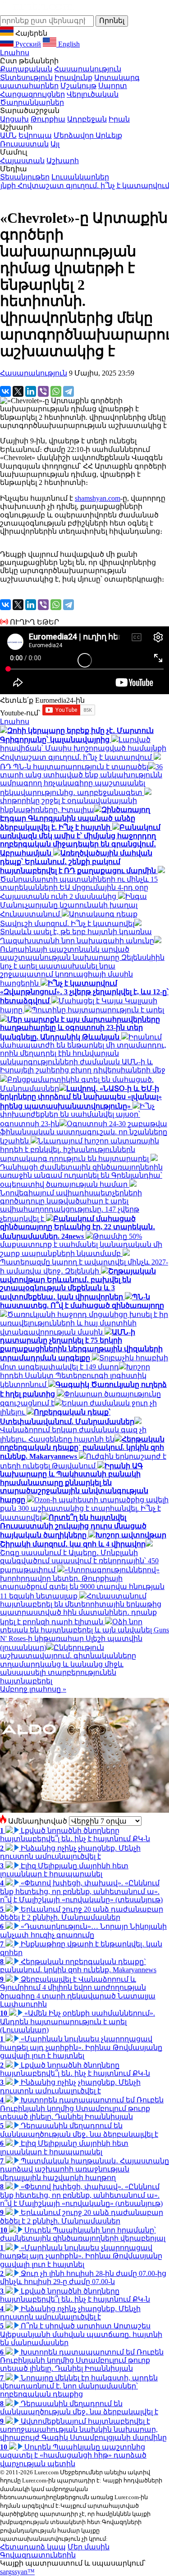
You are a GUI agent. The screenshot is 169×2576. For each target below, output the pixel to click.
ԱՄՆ (8, 135)
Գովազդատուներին (38, 2555)
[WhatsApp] (56, 391)
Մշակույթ (78, 86)
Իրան (119, 119)
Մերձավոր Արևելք (88, 135)
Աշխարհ (63, 161)
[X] (18, 391)
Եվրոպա (35, 135)
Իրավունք (73, 78)
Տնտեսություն (26, 78)
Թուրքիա (48, 119)
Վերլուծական (93, 94)
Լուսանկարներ (80, 177)
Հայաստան (22, 161)
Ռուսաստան (24, 144)
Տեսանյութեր (25, 177)
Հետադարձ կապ (33, 2547)
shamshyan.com (98, 498)
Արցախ (14, 119)
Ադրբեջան (87, 119)
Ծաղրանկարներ (32, 102)
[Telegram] (69, 391)
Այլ (55, 144)
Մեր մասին (89, 2547)
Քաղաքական (26, 69)
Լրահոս (15, 53)
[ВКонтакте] (5, 391)
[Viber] (43, 391)
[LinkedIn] (31, 391)
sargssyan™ (17, 2572)
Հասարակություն (88, 69)
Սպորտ (113, 86)
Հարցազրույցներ (32, 94)
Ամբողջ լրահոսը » (33, 1689)
